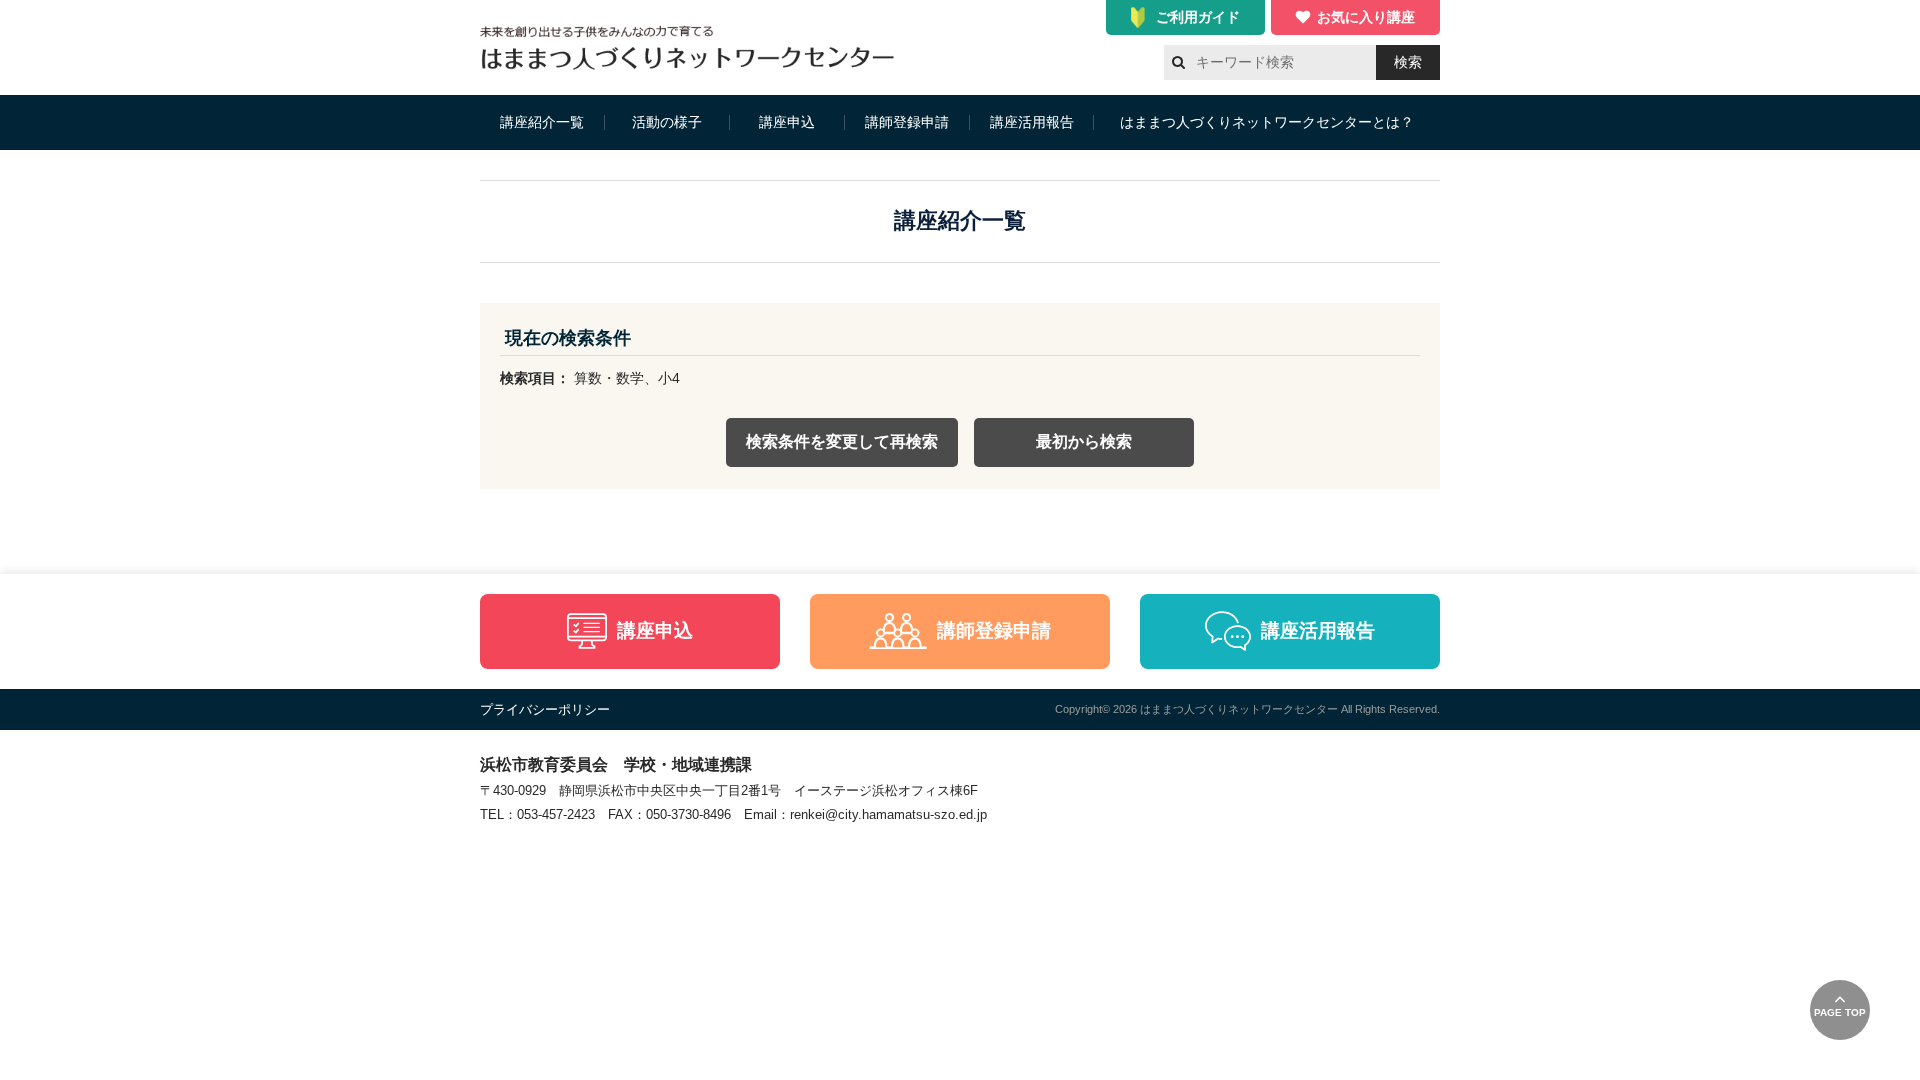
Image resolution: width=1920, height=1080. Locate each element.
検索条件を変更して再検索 (842, 441)
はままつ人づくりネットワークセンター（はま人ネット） (692, 47)
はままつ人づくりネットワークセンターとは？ (1267, 122)
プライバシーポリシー (545, 709)
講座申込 (787, 122)
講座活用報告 (1032, 122)
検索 (1408, 62)
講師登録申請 (907, 122)
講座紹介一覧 (542, 122)
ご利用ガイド (1198, 17)
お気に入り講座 (1366, 17)
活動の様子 (667, 122)
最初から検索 (1084, 441)
